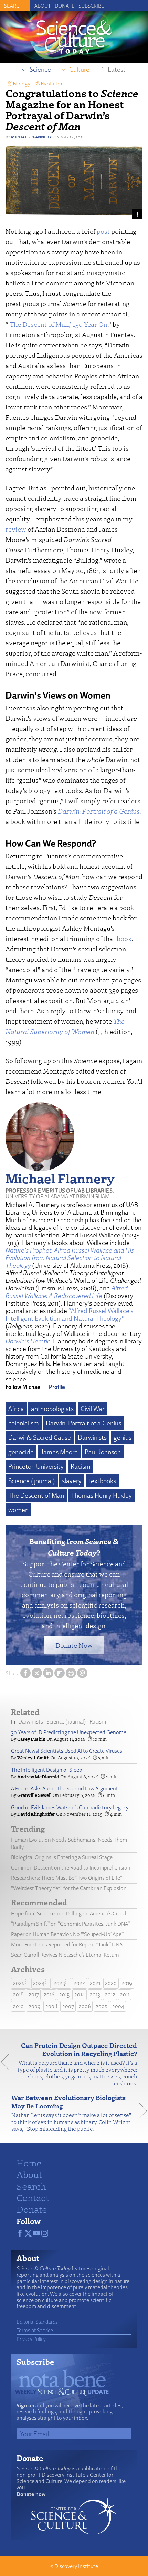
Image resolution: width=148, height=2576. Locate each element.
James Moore (59, 1452)
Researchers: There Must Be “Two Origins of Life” (67, 1878)
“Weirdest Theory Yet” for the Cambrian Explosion (69, 1888)
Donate (65, 6)
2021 (95, 1983)
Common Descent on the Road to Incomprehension (71, 1868)
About (43, 6)
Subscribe (91, 6)
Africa (16, 1409)
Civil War (92, 1409)
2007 (68, 2006)
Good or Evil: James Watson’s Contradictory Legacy (70, 1807)
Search (31, 2186)
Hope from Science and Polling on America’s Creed (69, 1913)
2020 (111, 1983)
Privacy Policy (31, 2339)
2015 (64, 1994)
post (103, 231)
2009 (35, 2006)
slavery (72, 1481)
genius (123, 1437)
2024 (39, 1983)
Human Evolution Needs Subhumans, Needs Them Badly (69, 1843)
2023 (59, 1983)
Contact (33, 2197)
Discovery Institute (76, 2566)
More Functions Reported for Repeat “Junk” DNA (67, 1944)
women (18, 1510)
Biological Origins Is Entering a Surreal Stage (62, 1857)
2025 (19, 1983)
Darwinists (92, 1437)
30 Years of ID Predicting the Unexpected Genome (69, 1732)
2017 (34, 1994)
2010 (18, 2006)
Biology (22, 83)
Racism (81, 1466)
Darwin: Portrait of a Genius (83, 1423)
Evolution (52, 83)
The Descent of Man (36, 1495)
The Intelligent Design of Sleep (47, 1770)
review (16, 529)
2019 (127, 1983)
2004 (118, 2006)
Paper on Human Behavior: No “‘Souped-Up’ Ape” (67, 1934)
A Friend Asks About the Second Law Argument (65, 1788)
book (124, 938)
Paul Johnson (103, 1452)
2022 (79, 1983)
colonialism (24, 1423)
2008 (51, 2006)
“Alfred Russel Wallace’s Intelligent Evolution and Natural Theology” (69, 1315)
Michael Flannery (31, 137)
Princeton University (36, 1466)
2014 (80, 1994)
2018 (18, 1994)
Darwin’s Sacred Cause (40, 1437)
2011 (125, 1994)
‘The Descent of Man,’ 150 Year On (58, 324)
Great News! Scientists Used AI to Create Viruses (67, 1751)
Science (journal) (32, 1481)
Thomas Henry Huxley (101, 1495)
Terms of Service (35, 2330)
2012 (110, 1994)
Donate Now (74, 1645)
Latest (117, 69)
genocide (21, 1452)
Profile (57, 1387)
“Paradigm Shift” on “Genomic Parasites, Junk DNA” (70, 1924)
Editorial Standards (37, 2322)
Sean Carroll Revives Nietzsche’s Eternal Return (65, 1955)
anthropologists (52, 1409)
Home (29, 2163)
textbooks (102, 1481)
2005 (102, 2006)
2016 (49, 1994)
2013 (95, 1994)
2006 (85, 2006)
